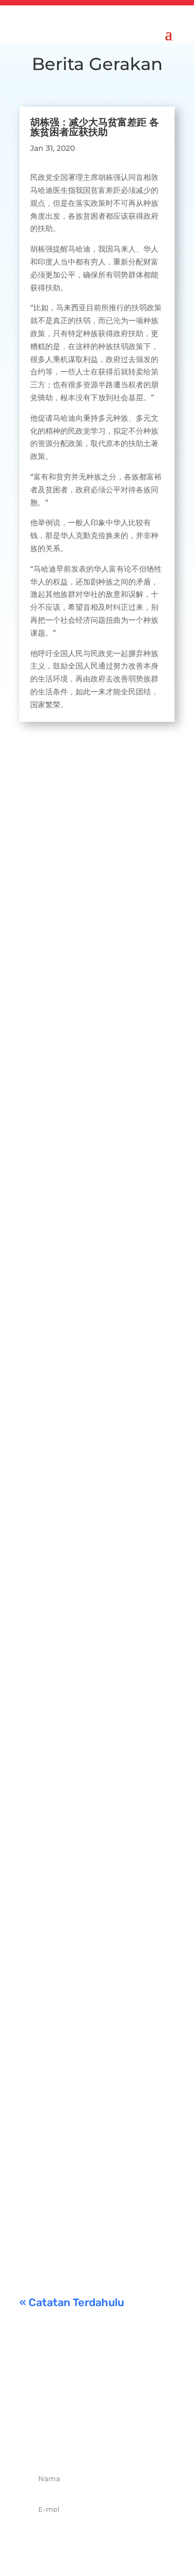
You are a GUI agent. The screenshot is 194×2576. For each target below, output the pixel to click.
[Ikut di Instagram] (109, 2440)
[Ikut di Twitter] (85, 2440)
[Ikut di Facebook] (61, 2440)
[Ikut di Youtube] (133, 2440)
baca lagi (47, 994)
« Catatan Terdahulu (72, 2302)
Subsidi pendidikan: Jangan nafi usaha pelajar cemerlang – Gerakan (93, 2128)
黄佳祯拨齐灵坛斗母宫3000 (94, 1695)
